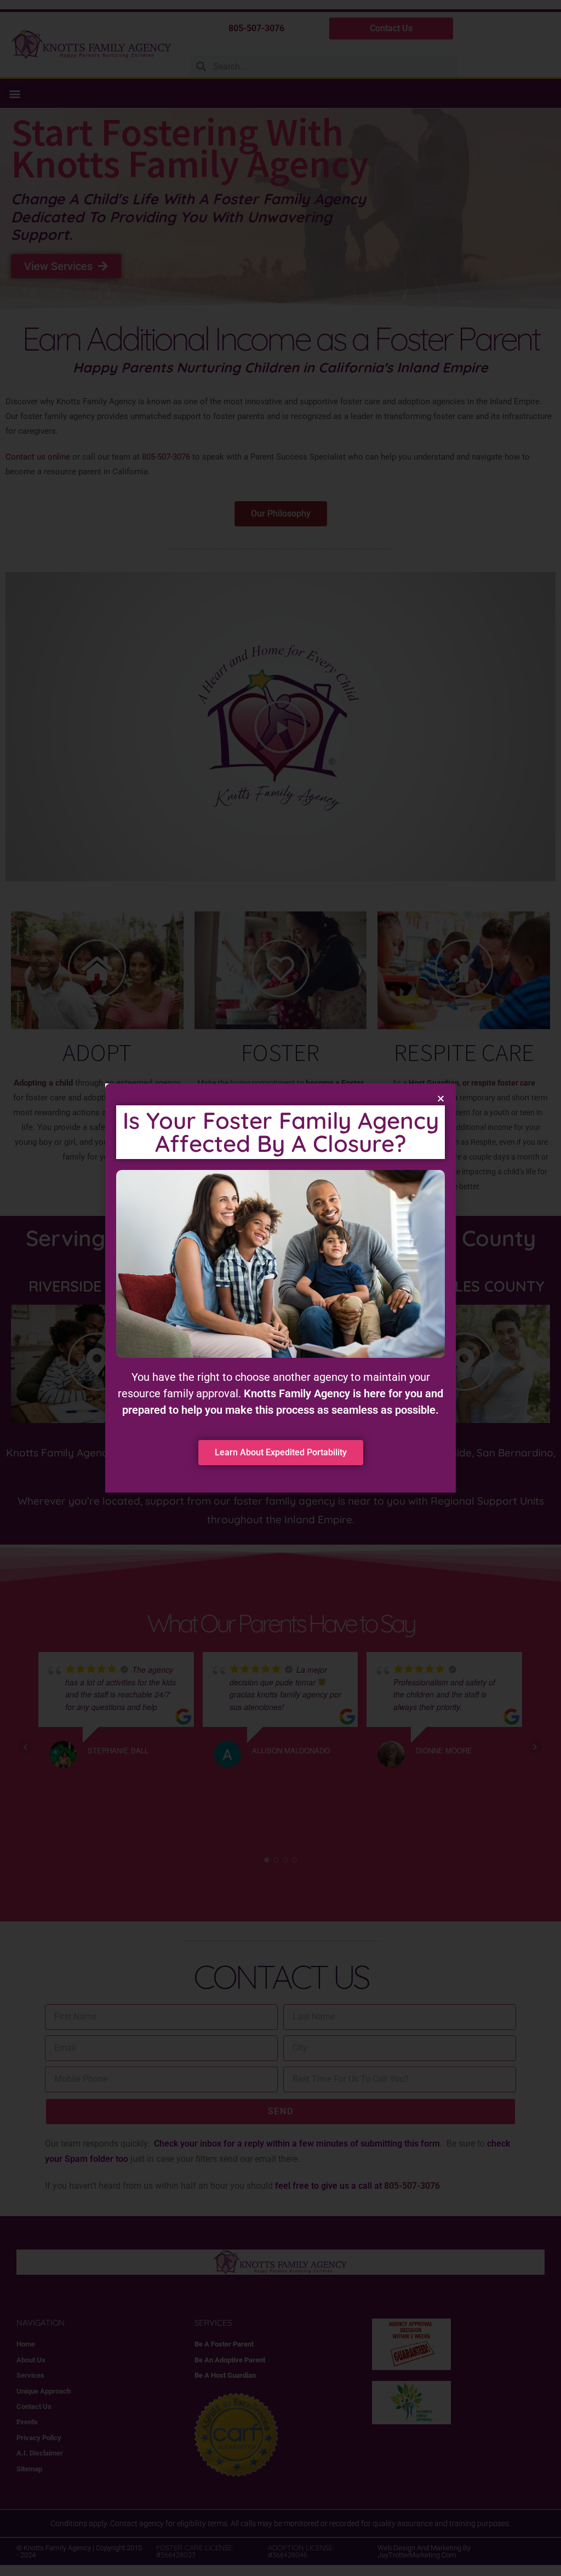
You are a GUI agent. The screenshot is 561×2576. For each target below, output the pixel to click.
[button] (441, 1098)
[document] (280, 1288)
